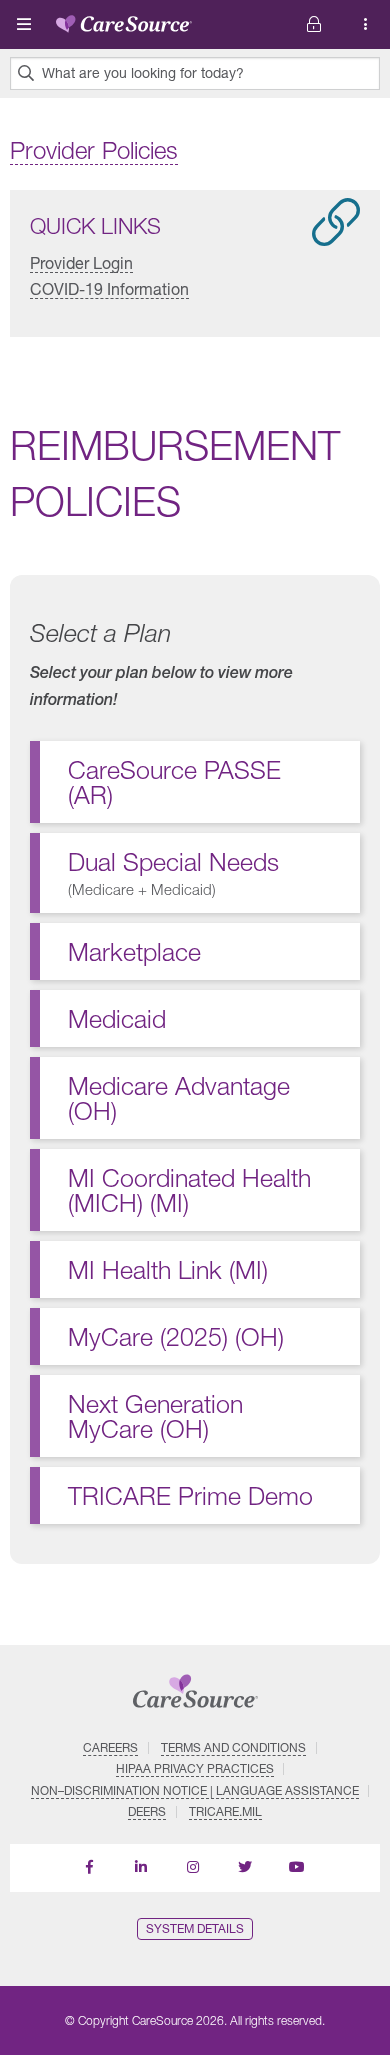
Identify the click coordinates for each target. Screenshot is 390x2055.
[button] (195, 873)
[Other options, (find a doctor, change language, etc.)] (314, 24)
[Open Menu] (24, 24)
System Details (195, 1928)
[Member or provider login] (366, 24)
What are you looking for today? (143, 73)
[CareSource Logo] (124, 20)
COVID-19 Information (109, 288)
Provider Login (81, 262)
